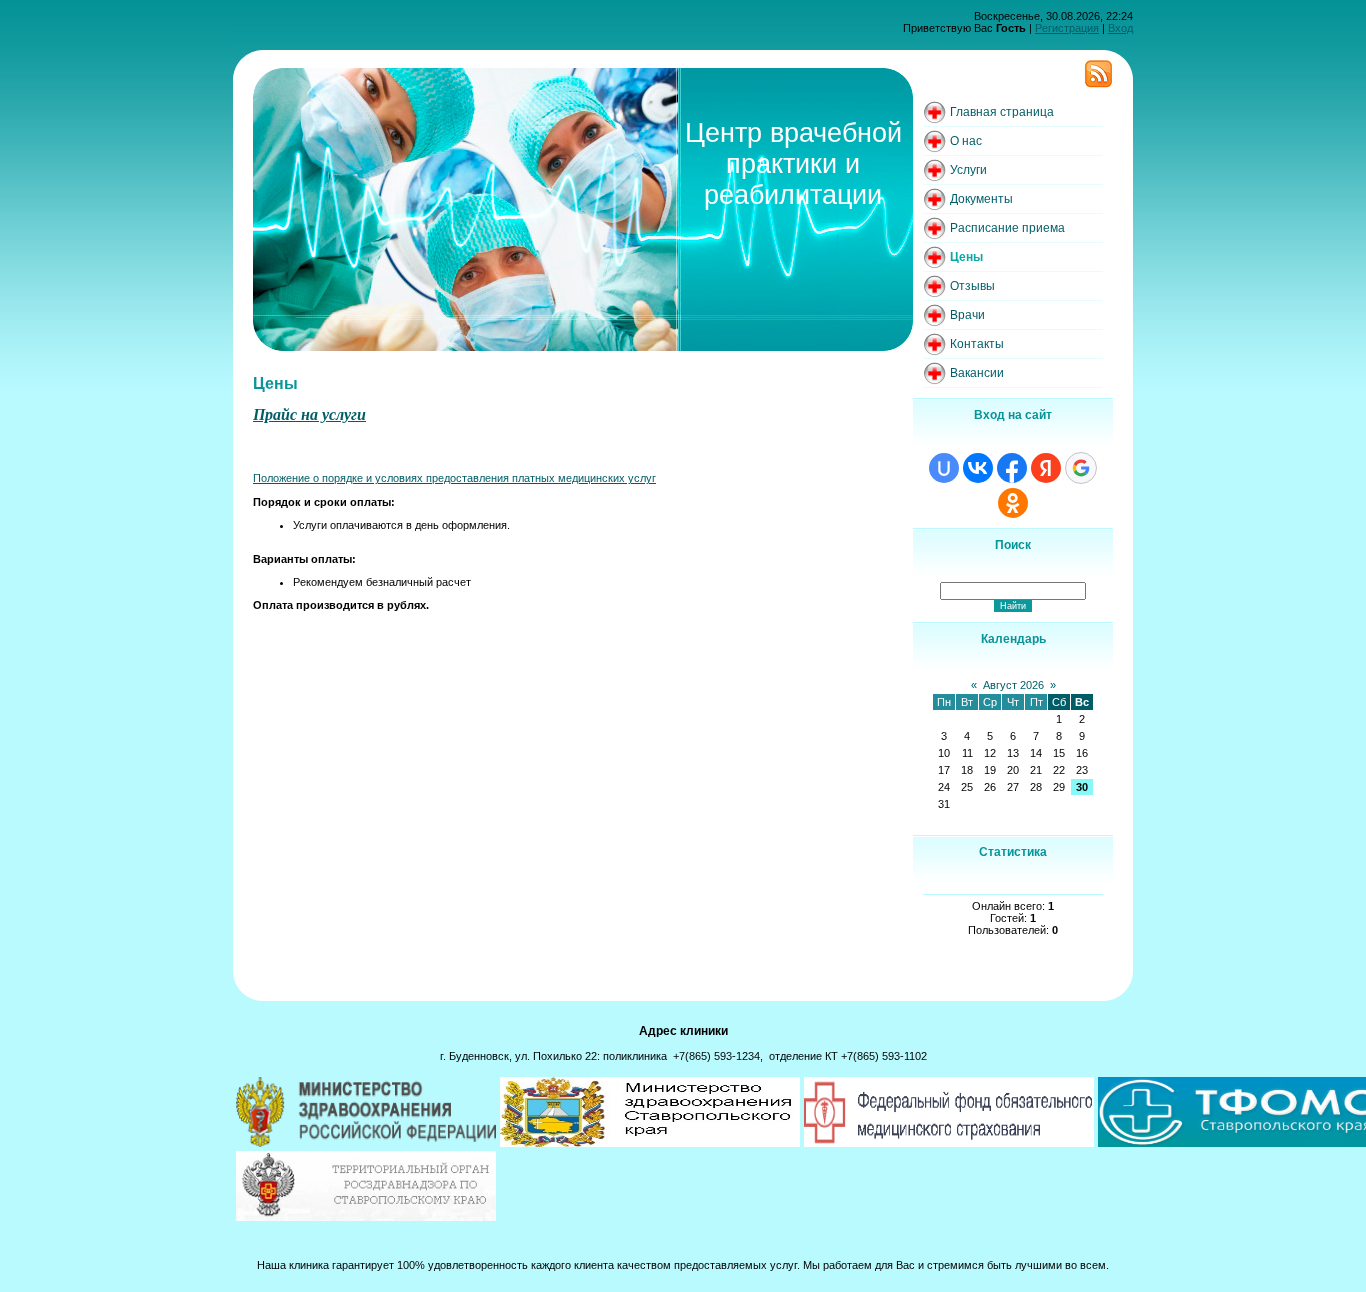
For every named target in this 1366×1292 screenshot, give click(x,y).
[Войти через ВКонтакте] (978, 468)
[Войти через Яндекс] (1046, 468)
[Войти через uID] (944, 468)
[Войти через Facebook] (1012, 468)
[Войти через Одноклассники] (1013, 503)
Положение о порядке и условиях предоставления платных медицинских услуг (454, 478)
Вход (1120, 28)
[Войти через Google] (1081, 468)
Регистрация (1067, 28)
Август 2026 (1013, 685)
